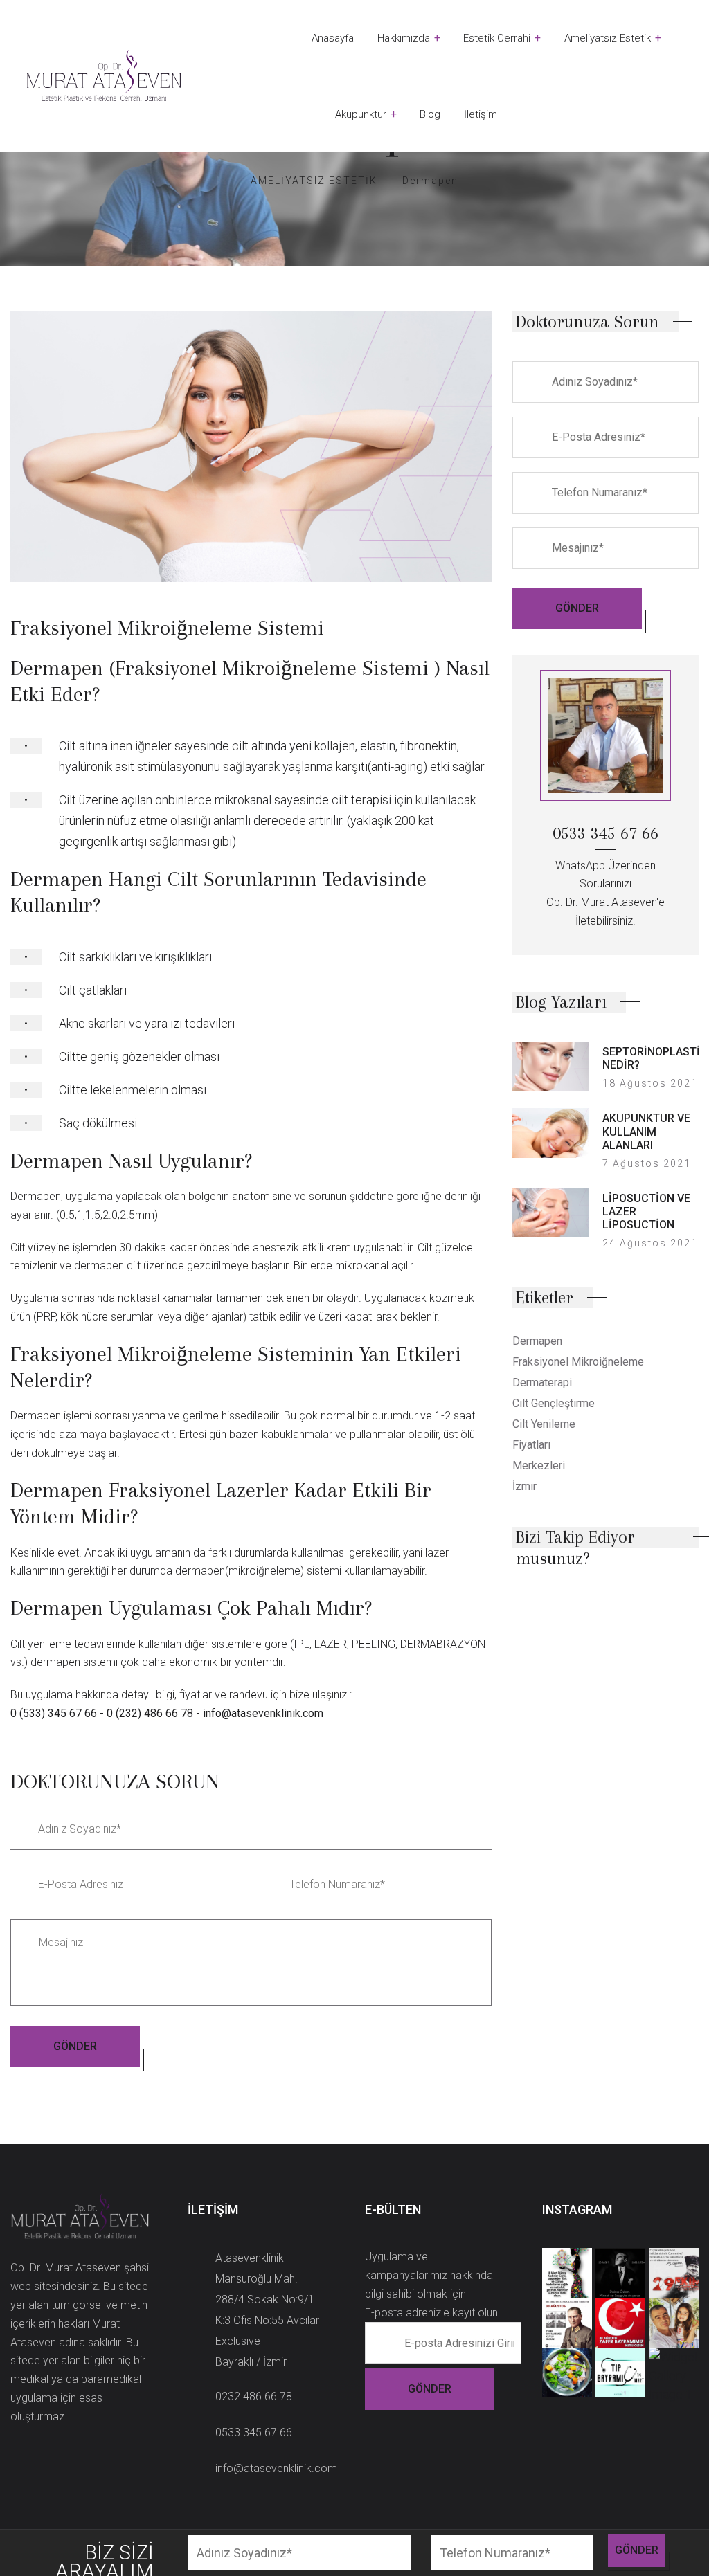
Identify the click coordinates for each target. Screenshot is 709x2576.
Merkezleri (539, 1466)
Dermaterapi (542, 1382)
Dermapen (537, 1341)
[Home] (104, 76)
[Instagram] (548, 1604)
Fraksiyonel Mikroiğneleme (578, 1362)
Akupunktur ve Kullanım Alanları (646, 1131)
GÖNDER (75, 2046)
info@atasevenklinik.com (276, 2468)
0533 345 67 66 (254, 2432)
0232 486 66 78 (254, 2396)
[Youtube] (578, 1604)
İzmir (524, 1486)
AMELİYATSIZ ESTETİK (314, 181)
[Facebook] (517, 1604)
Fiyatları (531, 1445)
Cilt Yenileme (544, 1424)
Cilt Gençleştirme (554, 1403)
